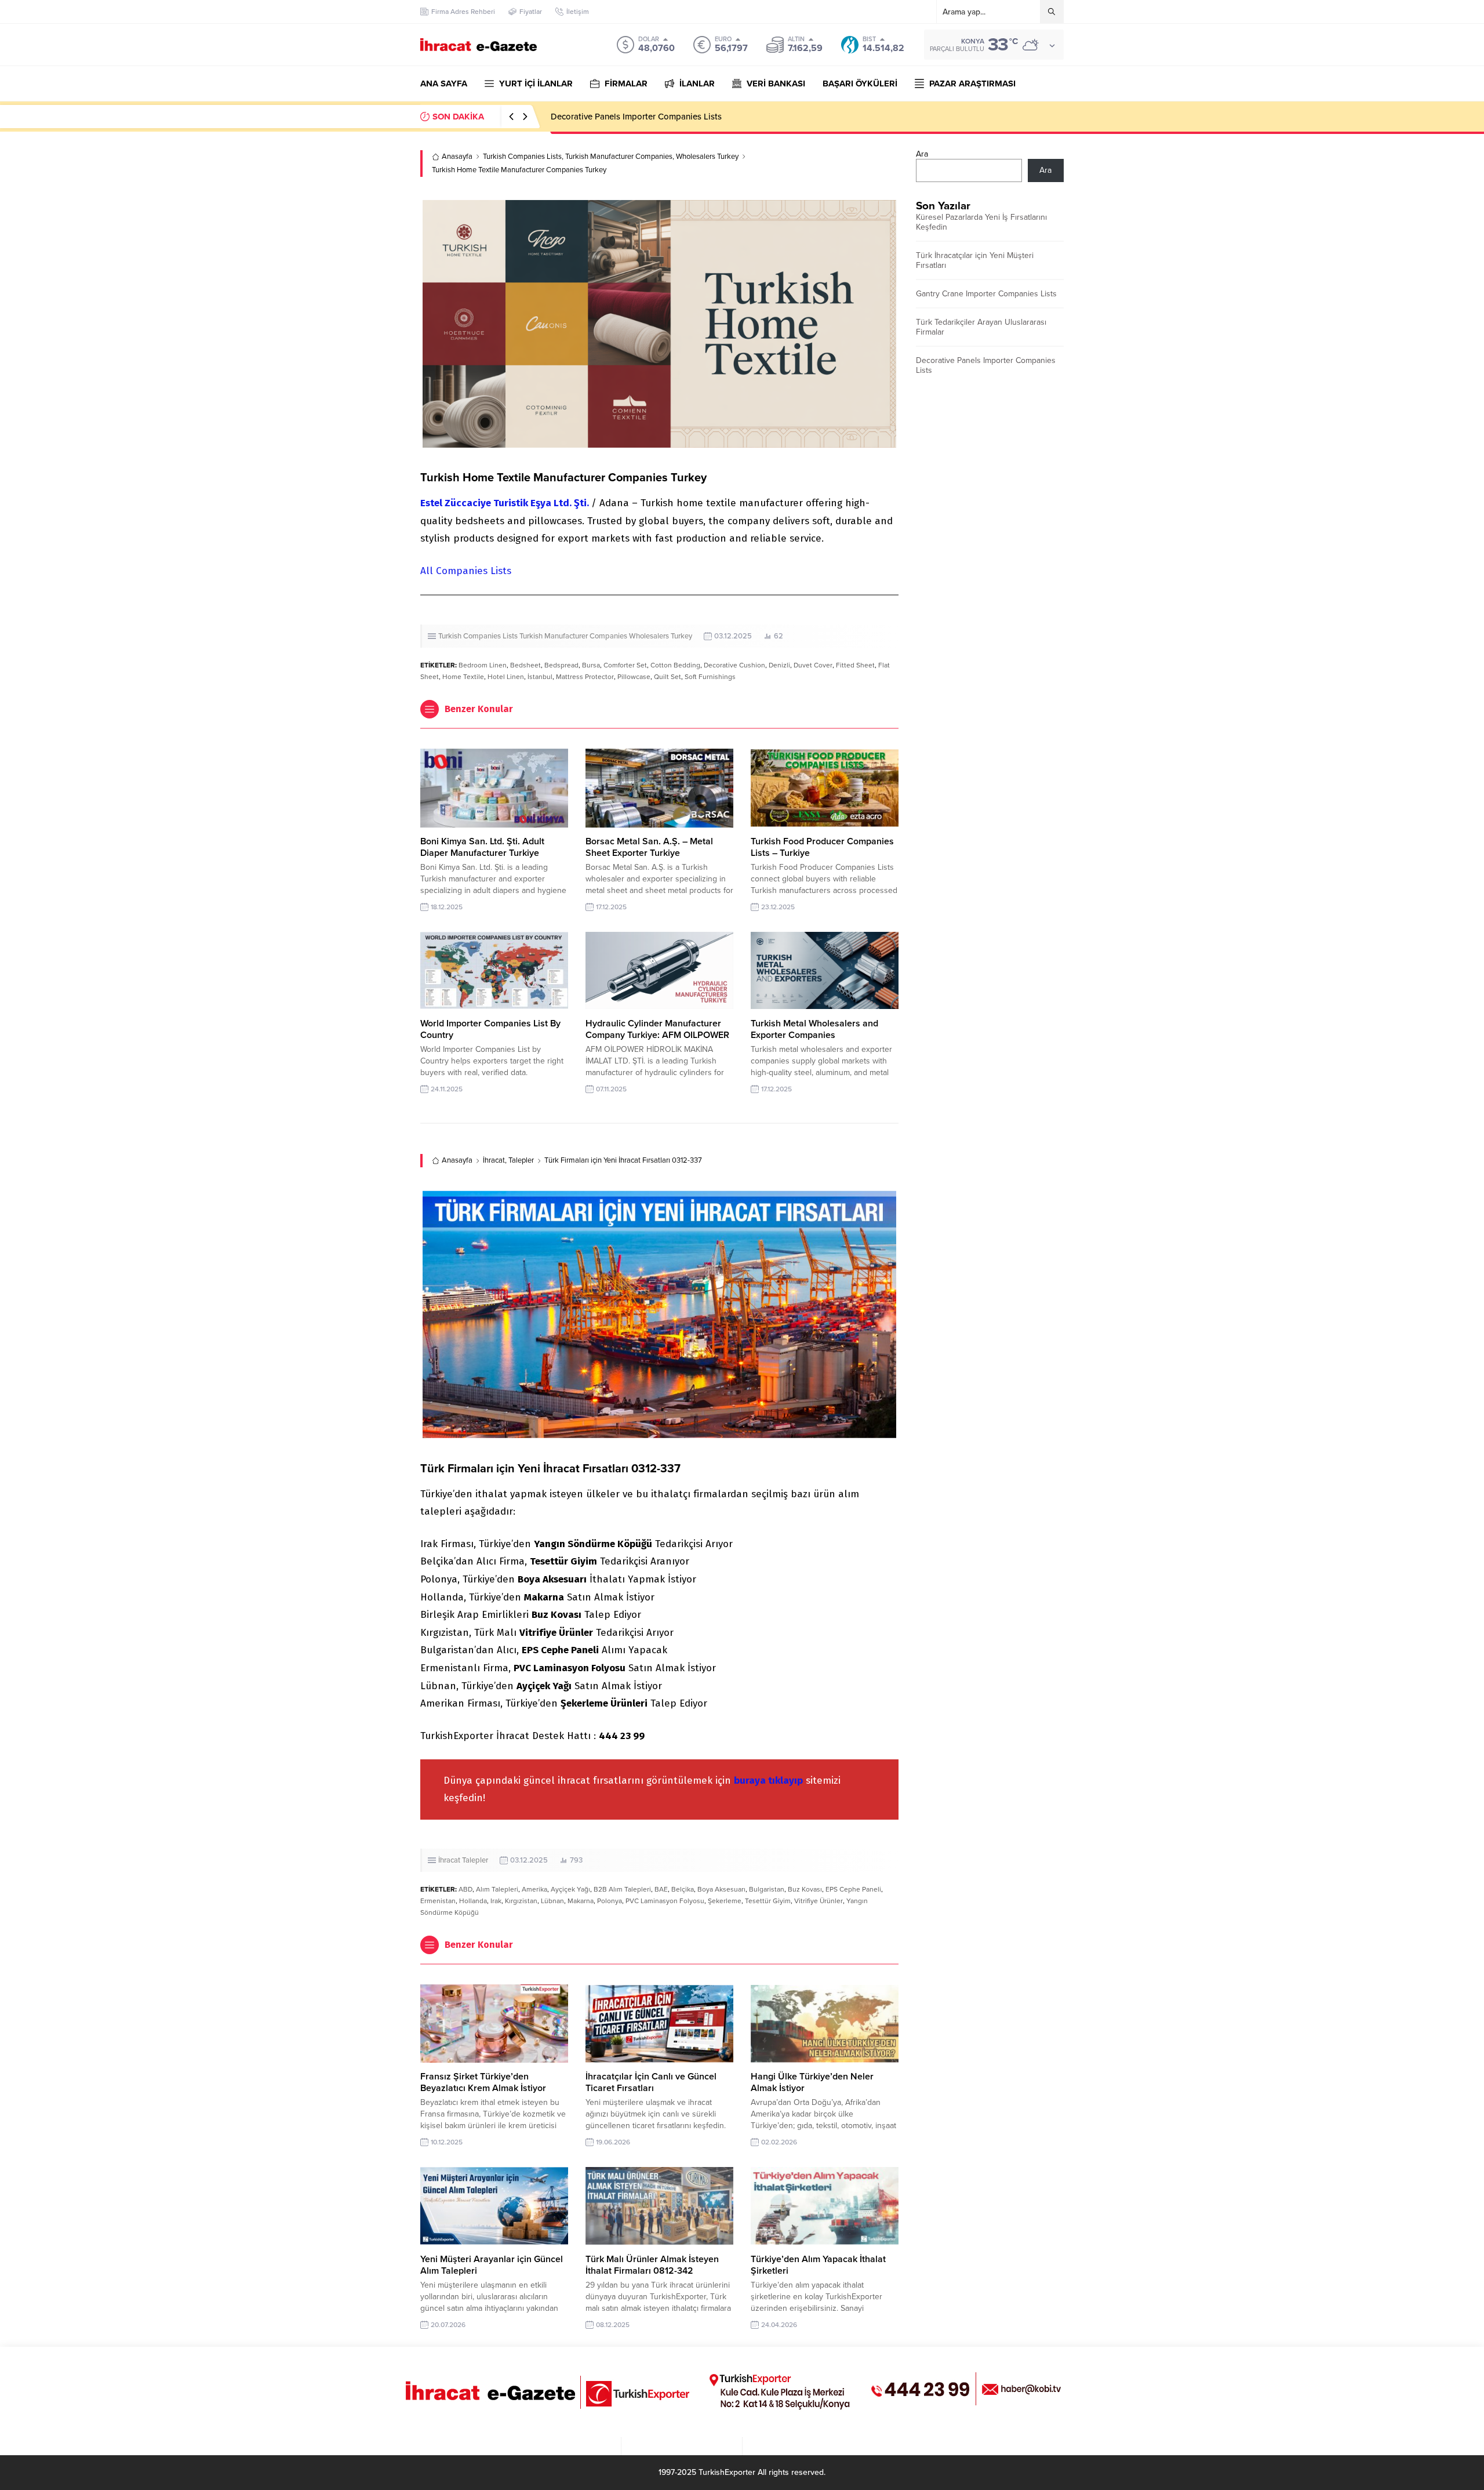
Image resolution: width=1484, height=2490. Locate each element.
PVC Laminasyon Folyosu (665, 1901)
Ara (922, 154)
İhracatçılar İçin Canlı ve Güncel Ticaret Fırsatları (651, 2082)
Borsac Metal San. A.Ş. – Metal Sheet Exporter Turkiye (649, 847)
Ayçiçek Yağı (570, 1889)
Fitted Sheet (855, 665)
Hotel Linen (506, 677)
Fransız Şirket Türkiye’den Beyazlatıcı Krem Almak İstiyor (483, 2082)
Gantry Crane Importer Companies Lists (986, 294)
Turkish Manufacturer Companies (619, 157)
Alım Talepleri (497, 1889)
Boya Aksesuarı (721, 1889)
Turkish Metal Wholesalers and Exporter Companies (814, 1029)
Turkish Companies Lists (522, 157)
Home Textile (463, 677)
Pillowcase (634, 677)
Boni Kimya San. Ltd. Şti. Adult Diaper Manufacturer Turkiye (482, 847)
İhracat (494, 1160)
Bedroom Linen (483, 665)
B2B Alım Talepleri (622, 1889)
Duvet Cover (813, 665)
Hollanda (473, 1901)
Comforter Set (625, 665)
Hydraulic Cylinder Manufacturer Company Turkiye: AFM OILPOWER (657, 1029)
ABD (465, 1889)
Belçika (683, 1889)
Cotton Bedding (675, 665)
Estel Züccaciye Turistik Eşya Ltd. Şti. (506, 503)
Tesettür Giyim (768, 1901)
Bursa (591, 665)
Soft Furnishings (710, 677)
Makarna (581, 1901)
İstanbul (540, 677)
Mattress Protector (585, 677)
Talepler (521, 1160)
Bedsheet (525, 665)
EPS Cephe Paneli (853, 1889)
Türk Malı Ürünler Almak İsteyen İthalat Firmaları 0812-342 (652, 2265)
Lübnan (552, 1901)
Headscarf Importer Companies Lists (621, 117)
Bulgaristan (767, 1889)
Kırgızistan (521, 1901)
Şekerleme (725, 1901)
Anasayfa (457, 157)
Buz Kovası (805, 1889)
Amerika (534, 1889)
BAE (661, 1889)
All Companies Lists (466, 571)
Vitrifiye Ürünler (819, 1901)
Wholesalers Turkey (707, 157)
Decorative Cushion (734, 665)
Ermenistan (438, 1901)
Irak (496, 1901)
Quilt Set (668, 677)
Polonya (610, 1901)
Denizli (779, 665)
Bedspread (561, 665)
